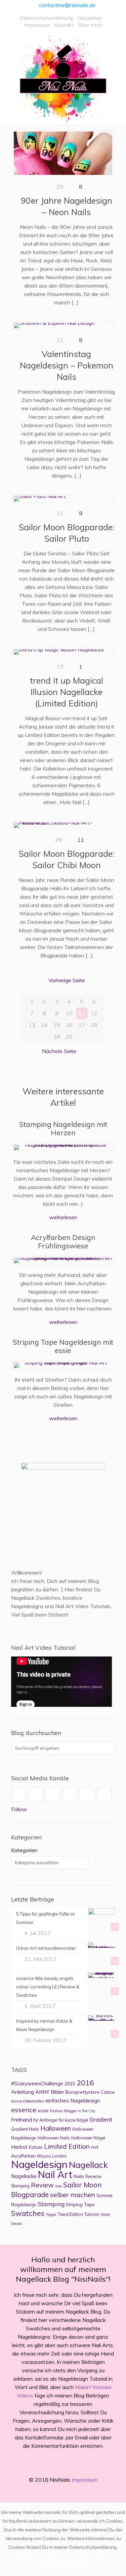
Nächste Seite (59, 1051)
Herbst (19, 2147)
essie (43, 2110)
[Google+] (50, 2492)
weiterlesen (63, 1217)
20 (69, 1037)
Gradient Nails (25, 2129)
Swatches (28, 2213)
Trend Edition (70, 2214)
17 (82, 1025)
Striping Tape (80, 2204)
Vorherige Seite (67, 980)
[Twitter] (59, 2492)
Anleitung (23, 2092)
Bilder (57, 2092)
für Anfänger (45, 2120)
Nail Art (55, 2174)
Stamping (51, 2204)
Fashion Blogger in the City (73, 2111)
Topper (51, 2215)
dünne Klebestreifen (28, 2101)
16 (69, 1025)
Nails (79, 2176)
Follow (19, 1809)
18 (94, 1025)
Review (42, 2185)
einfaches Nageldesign (73, 2100)
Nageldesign (39, 2164)
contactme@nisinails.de (67, 5)
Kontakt (64, 25)
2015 (70, 2084)
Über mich (90, 25)
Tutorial (92, 2214)
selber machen (73, 2195)
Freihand (22, 2120)
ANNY (42, 2092)
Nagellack (88, 2165)
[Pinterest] (77, 2492)
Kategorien (24, 1850)
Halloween (56, 2128)
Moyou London (52, 2156)
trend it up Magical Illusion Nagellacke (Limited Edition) (67, 692)
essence (24, 2110)
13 (32, 1025)
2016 (85, 2083)
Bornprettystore (82, 2092)
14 (44, 1025)
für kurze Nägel (73, 2120)
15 (57, 1025)
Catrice (108, 2092)
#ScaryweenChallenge (37, 2084)
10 (69, 1013)
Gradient (101, 2119)
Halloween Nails (54, 2138)
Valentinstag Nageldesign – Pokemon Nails (67, 365)
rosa (58, 2186)
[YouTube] (68, 2492)
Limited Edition (67, 2146)
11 (81, 840)
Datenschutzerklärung (46, 18)
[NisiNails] (63, 79)
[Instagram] (86, 2492)
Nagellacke (24, 2176)
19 (57, 1037)
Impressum (37, 25)
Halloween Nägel (88, 2138)
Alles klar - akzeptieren (39, 2556)
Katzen (36, 2147)
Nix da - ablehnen (96, 2556)
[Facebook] (40, 2492)
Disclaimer (90, 18)
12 (94, 1013)
